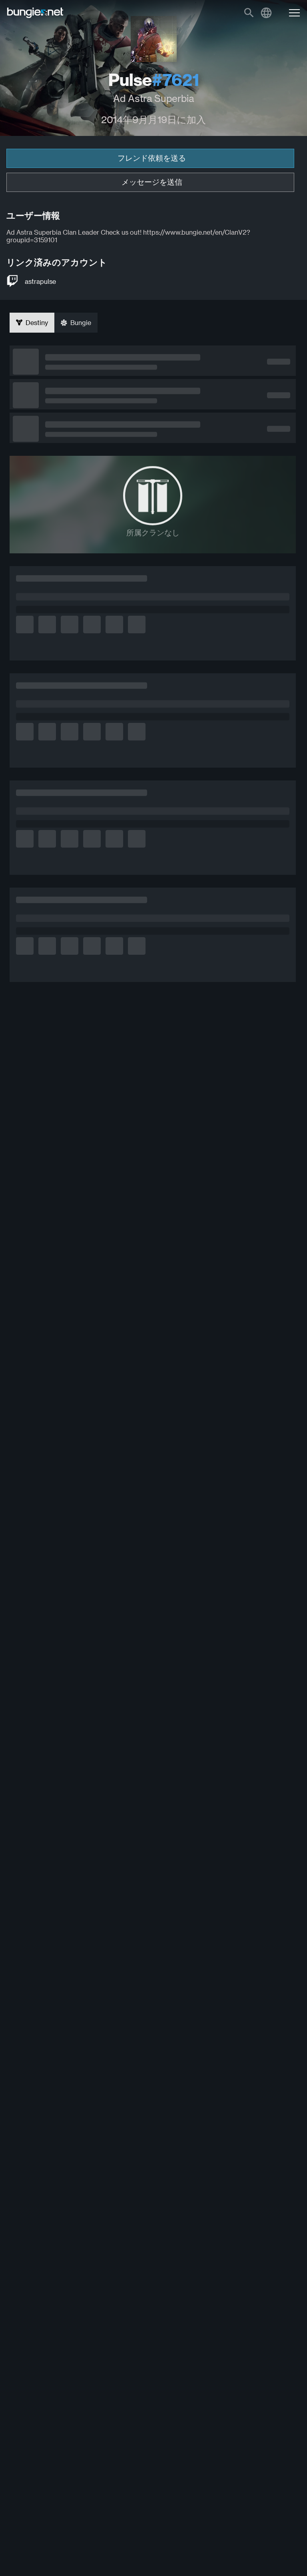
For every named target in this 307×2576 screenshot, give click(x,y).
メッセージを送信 (152, 182)
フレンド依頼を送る (152, 158)
